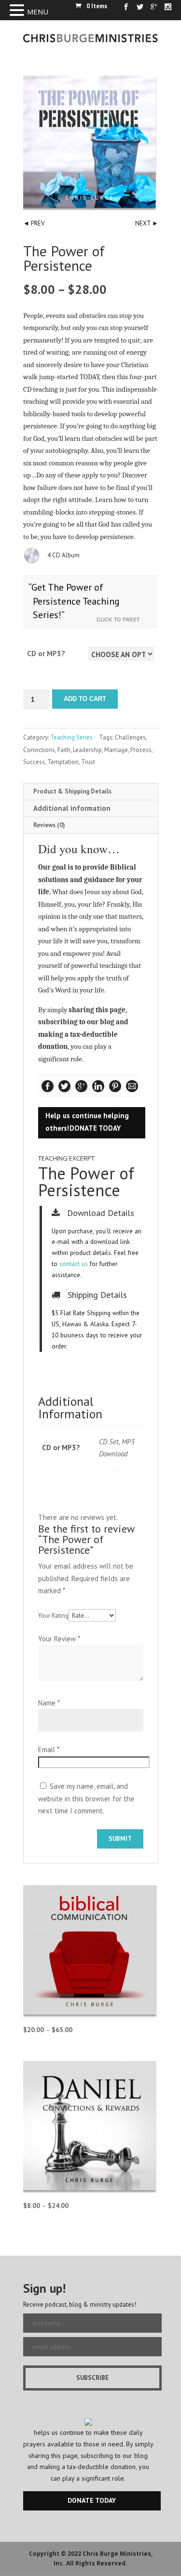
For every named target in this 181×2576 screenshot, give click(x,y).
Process (141, 750)
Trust (88, 762)
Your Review (59, 1639)
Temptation (63, 762)
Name (49, 1703)
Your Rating (53, 1616)
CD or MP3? (46, 654)
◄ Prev (34, 223)
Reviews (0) (49, 825)
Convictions (39, 750)
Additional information (72, 808)
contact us (74, 1264)
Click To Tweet (120, 619)
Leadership (87, 750)
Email (49, 1750)
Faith (64, 750)
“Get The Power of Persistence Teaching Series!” (74, 601)
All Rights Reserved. (97, 2563)
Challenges (130, 737)
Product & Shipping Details (72, 791)
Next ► (147, 223)
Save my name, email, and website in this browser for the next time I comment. (86, 1798)
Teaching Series (71, 737)
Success (34, 762)
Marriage (116, 750)
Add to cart (85, 699)
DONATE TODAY (95, 1128)
